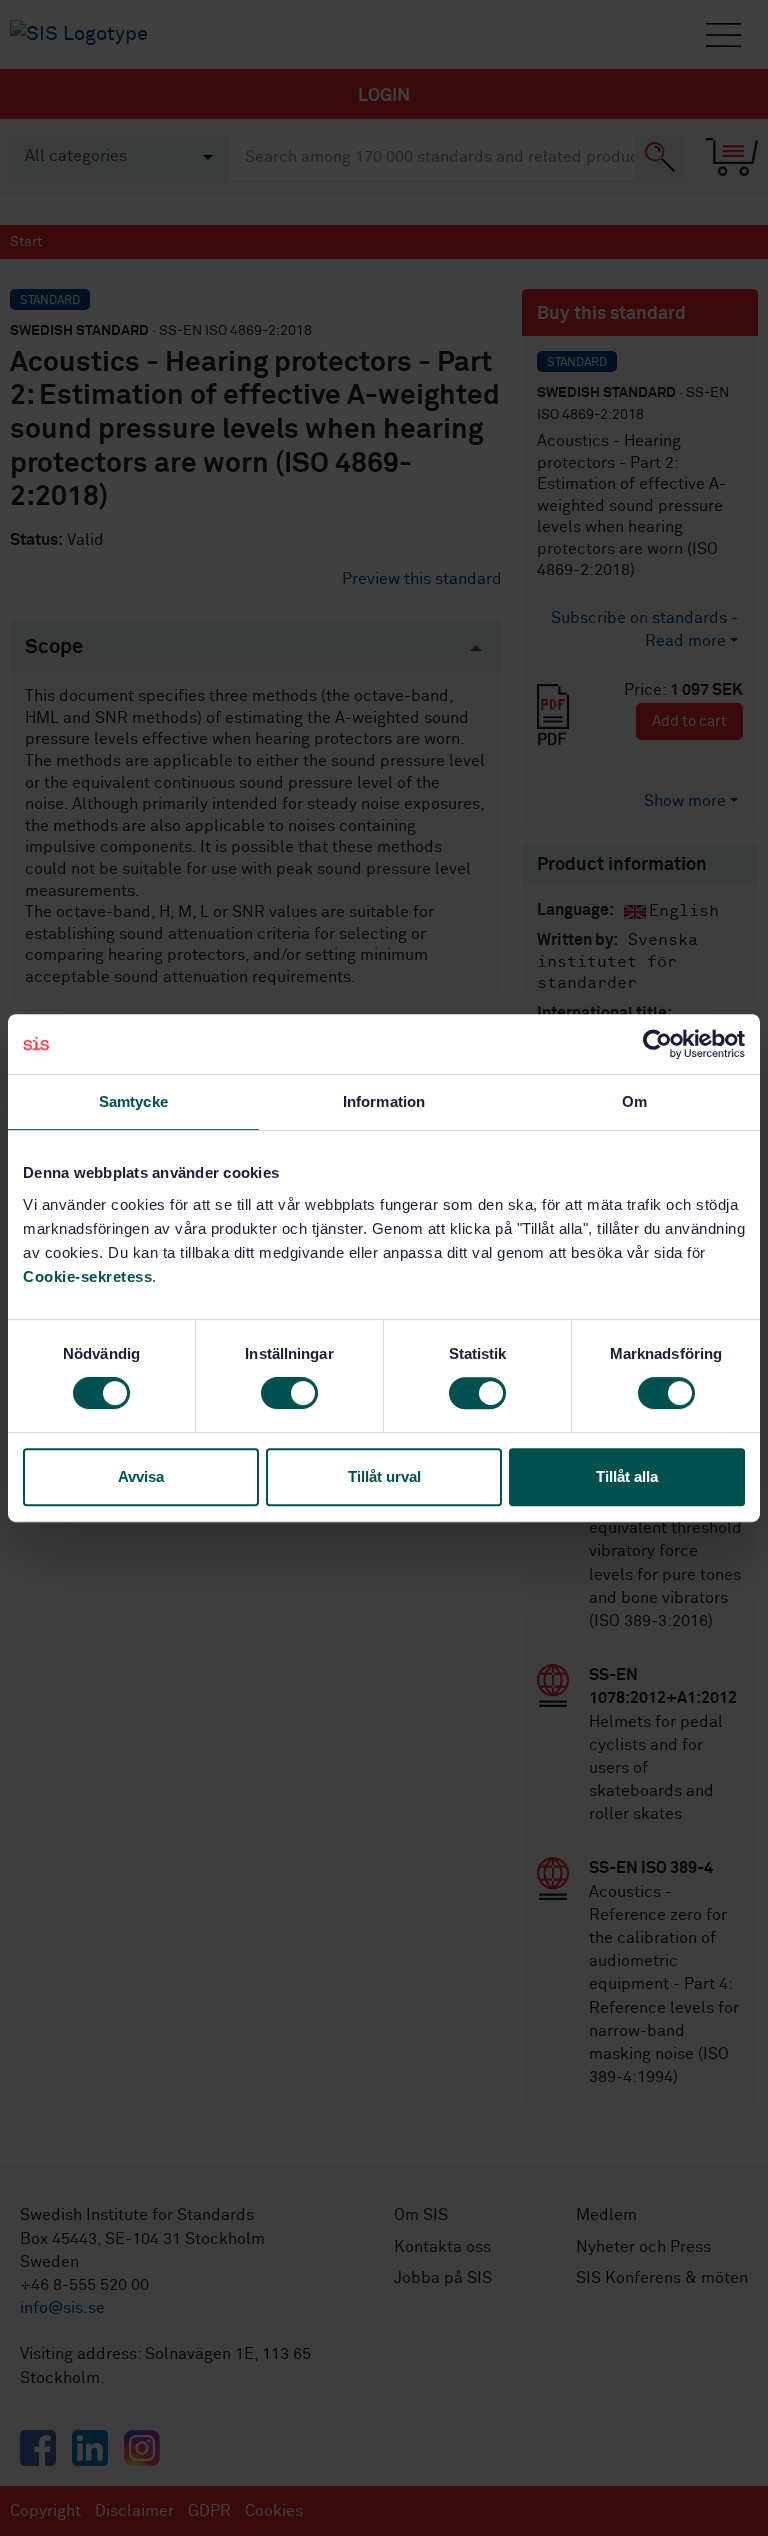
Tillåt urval (384, 1476)
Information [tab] (384, 1101)
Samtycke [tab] (133, 1101)
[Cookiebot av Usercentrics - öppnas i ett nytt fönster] (657, 1044)
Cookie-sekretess (87, 1276)
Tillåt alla (627, 1476)
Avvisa (141, 1476)
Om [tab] (634, 1101)
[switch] (289, 1393)
